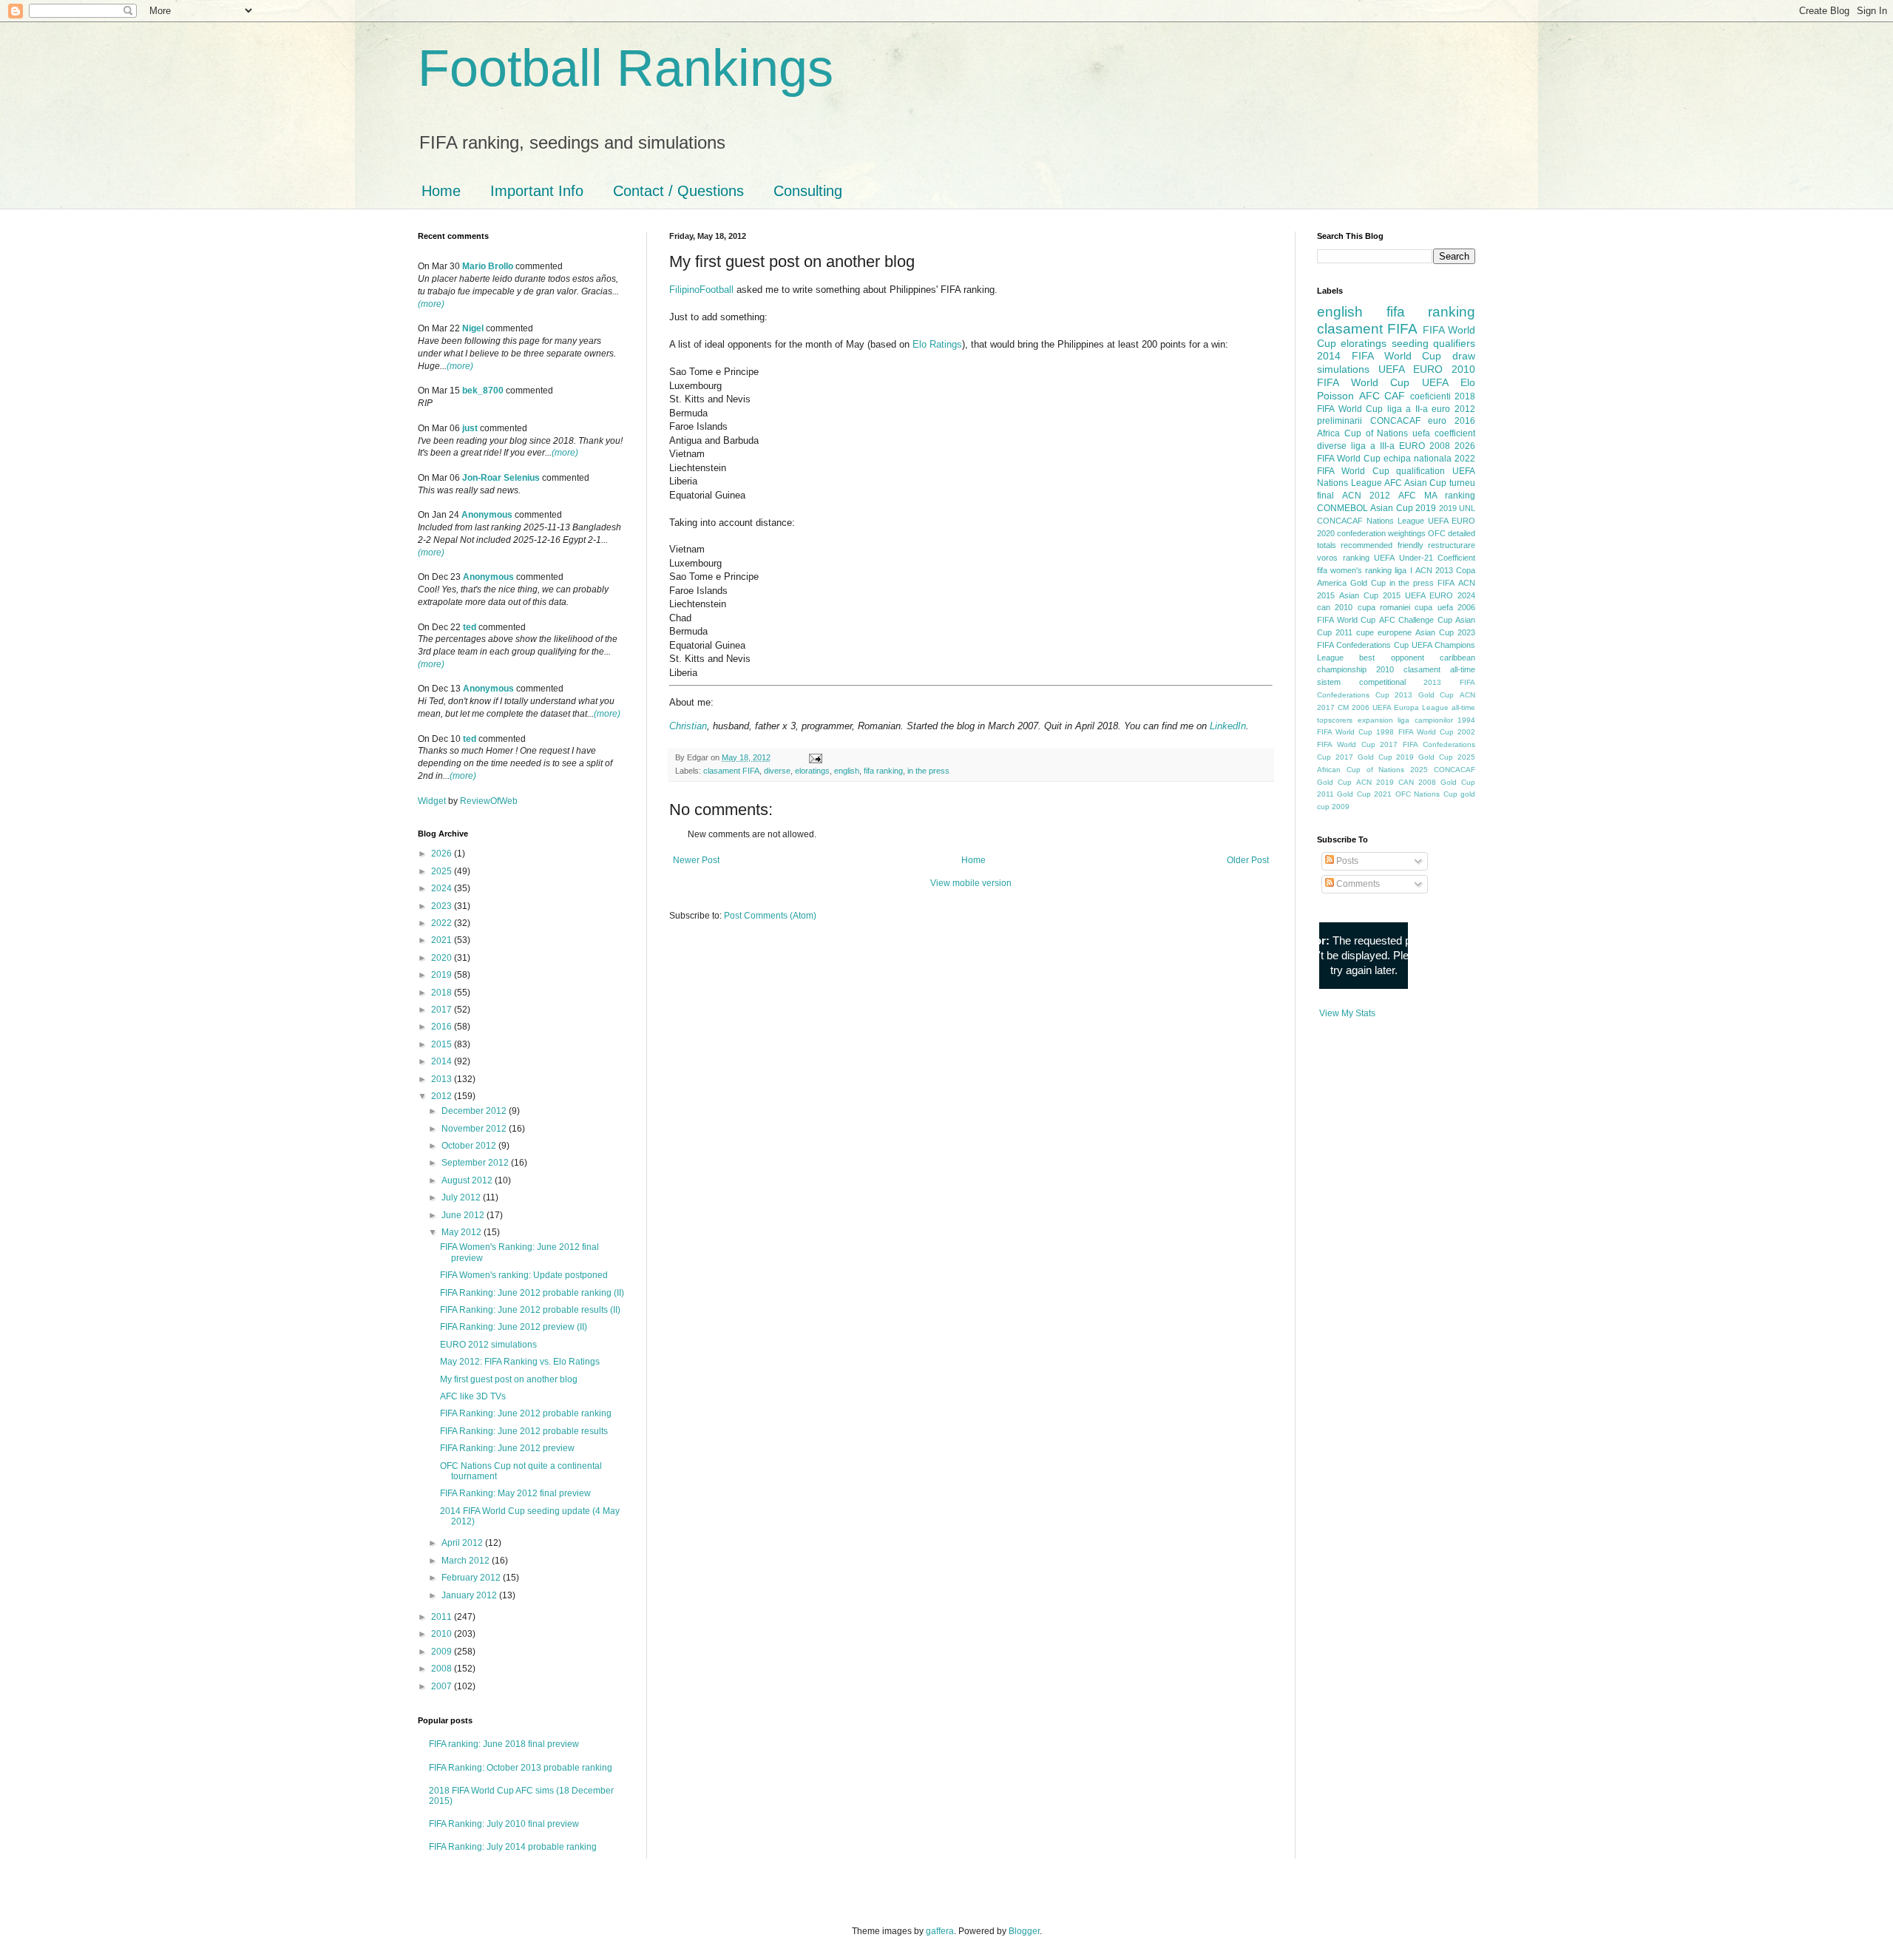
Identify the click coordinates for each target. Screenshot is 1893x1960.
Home (441, 191)
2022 (443, 923)
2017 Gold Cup (1364, 757)
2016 (443, 1027)
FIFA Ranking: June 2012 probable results (524, 1431)
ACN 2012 (1366, 496)
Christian (688, 726)
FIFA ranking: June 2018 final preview (504, 1744)
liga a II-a (1408, 409)
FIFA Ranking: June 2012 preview (507, 1448)
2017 (443, 1010)
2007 (443, 1686)
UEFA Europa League (1411, 707)
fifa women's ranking (1354, 570)
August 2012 (468, 1180)
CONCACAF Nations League (1371, 521)
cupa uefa (1433, 607)
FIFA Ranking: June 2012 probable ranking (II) (532, 1293)
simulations (1343, 369)
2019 (443, 975)
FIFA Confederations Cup (1363, 645)
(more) (431, 304)
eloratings (812, 771)
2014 (443, 1061)
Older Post (1248, 860)
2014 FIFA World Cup (1379, 356)
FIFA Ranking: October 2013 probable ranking (521, 1768)
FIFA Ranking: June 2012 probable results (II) (530, 1310)
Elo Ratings (937, 344)
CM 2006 (1354, 707)
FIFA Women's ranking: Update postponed (524, 1275)
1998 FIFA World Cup (1415, 732)
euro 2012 (1453, 409)
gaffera (940, 1931)
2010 (443, 1634)
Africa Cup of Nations (1362, 433)
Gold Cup (1368, 583)
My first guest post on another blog (509, 1379)
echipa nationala (1418, 459)
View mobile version (971, 883)
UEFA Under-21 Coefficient (1425, 558)
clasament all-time (1439, 669)
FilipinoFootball (701, 290)
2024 (443, 888)
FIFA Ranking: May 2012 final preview (515, 1493)
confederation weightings (1381, 533)
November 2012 (475, 1129)
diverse (777, 771)
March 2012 (467, 1561)
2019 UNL (1457, 508)
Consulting (808, 191)
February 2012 (472, 1578)
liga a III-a (1373, 446)
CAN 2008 (1417, 782)
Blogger (1024, 1931)
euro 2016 (1452, 421)
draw (1464, 356)
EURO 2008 (1425, 446)
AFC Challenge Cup (1416, 620)
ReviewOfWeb (489, 801)
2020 (443, 958)
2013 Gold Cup (1424, 695)
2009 (443, 1652)
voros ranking (1343, 558)
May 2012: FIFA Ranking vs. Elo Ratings (520, 1362)
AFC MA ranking (1437, 496)
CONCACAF (1395, 421)
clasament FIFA (731, 771)
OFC (1437, 533)
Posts (1346, 861)
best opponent (1391, 658)
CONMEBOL (1342, 508)
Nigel (473, 328)
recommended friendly (1382, 545)
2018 (443, 993)
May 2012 (463, 1232)
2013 (443, 1079)
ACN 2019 (1375, 782)
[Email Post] (814, 757)
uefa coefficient (1444, 433)
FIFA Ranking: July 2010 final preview (504, 1824)
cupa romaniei (1384, 607)
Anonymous (487, 515)
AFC (1369, 396)
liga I (1403, 570)
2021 (443, 940)
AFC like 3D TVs (473, 1396)
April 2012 (463, 1543)
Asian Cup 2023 (1445, 632)
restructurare (1452, 545)
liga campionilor (1425, 720)
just (470, 428)
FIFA (1446, 583)
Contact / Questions (678, 191)
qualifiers (1454, 343)
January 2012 (470, 1595)
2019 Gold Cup (1425, 757)
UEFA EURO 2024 (1440, 595)
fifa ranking (883, 771)
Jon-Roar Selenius (501, 478)
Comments (1357, 884)
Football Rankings (626, 68)
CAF (1395, 396)
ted (470, 627)
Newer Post (696, 860)
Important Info (537, 191)
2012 (443, 1096)
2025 (443, 871)
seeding (1410, 343)
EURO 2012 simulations (488, 1345)
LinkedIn (1228, 726)
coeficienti (1430, 396)
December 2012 (475, 1111)
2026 (443, 854)
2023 (443, 906)
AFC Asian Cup (1415, 483)
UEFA (1435, 382)
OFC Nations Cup (1426, 794)
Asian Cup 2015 (1370, 595)
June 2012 (464, 1215)
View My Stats (1347, 1013)
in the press (928, 771)
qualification (1420, 471)
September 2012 (476, 1163)
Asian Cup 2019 (1403, 508)
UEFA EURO (1411, 369)
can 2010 (1335, 607)
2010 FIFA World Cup (1396, 376)
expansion (1375, 720)
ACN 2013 (1434, 570)
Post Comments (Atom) (770, 916)
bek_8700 (483, 391)
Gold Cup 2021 (1364, 794)
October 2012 (470, 1146)
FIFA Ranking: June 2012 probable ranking (526, 1413)
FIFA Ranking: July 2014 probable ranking (513, 1847)
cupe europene (1384, 632)
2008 (443, 1669)
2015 (443, 1044)
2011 (443, 1617)
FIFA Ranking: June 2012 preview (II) (514, 1327)
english (847, 771)
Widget (433, 801)
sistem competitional (1361, 682)
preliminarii (1340, 421)
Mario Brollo (488, 266)
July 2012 (462, 1197)
